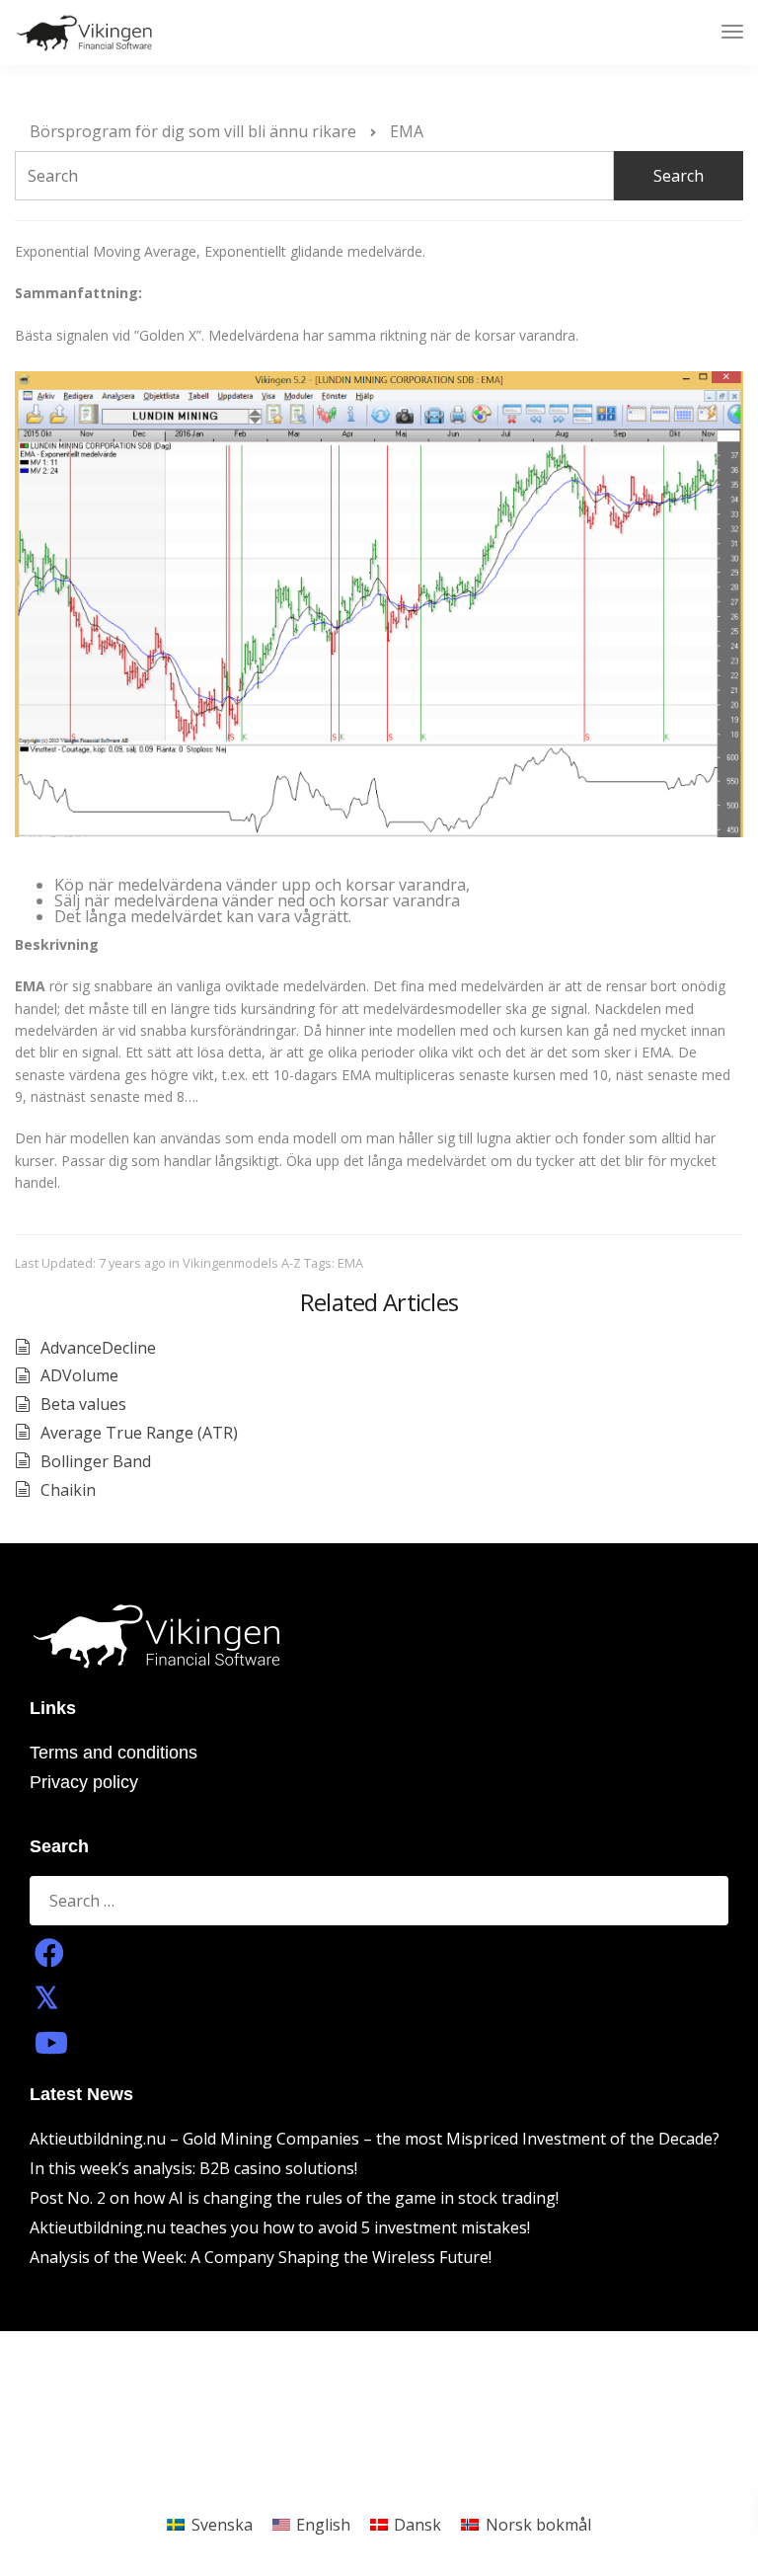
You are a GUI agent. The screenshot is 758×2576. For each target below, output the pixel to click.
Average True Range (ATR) (139, 1433)
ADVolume (79, 1375)
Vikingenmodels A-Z (242, 1263)
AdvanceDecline (98, 1348)
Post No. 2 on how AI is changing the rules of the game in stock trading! (294, 2198)
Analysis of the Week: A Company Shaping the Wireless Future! (261, 2257)
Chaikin (68, 1490)
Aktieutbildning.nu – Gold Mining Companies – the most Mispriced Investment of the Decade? (375, 2139)
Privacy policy (84, 1782)
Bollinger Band (96, 1461)
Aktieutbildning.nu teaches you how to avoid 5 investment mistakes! (280, 2227)
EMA (350, 1263)
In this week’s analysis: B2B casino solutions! (193, 2168)
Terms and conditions (114, 1753)
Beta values (83, 1404)
